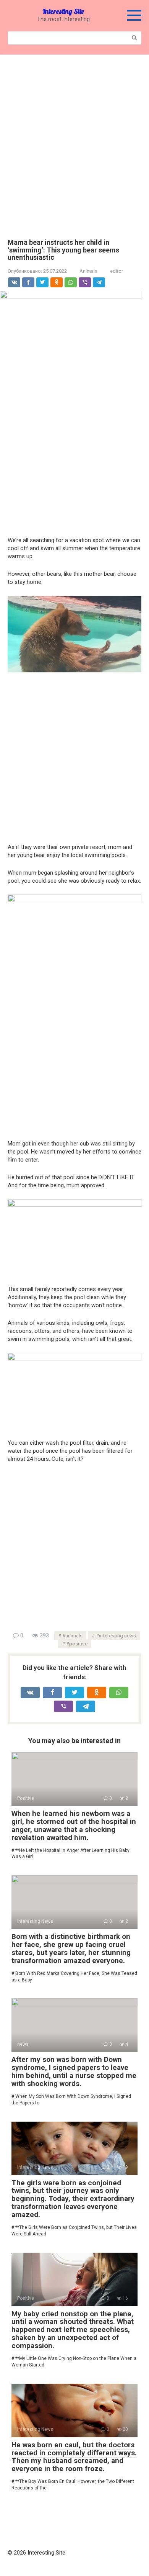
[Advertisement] (74, 141)
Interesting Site (63, 11)
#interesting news (116, 1635)
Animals (88, 271)
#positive (77, 1644)
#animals (72, 1635)
